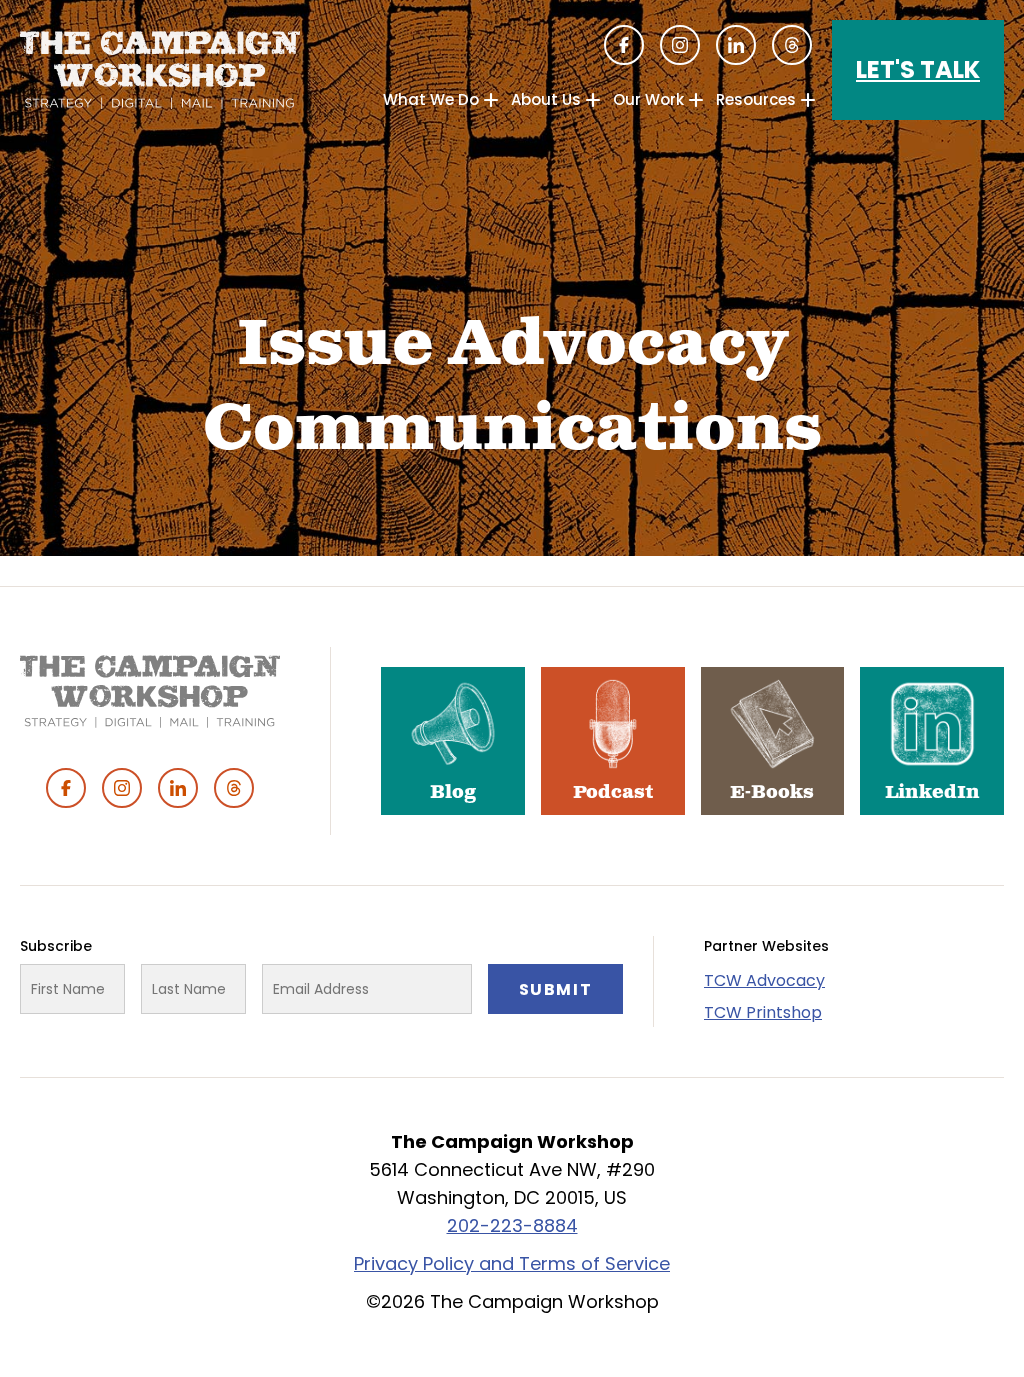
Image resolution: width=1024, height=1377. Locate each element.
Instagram (680, 45)
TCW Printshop (763, 1012)
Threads (792, 45)
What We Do (431, 99)
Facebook (624, 45)
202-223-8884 (512, 1225)
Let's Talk (918, 69)
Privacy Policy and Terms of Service (512, 1263)
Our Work (648, 99)
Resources (756, 99)
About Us (546, 99)
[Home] (160, 70)
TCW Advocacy (764, 980)
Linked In (736, 45)
